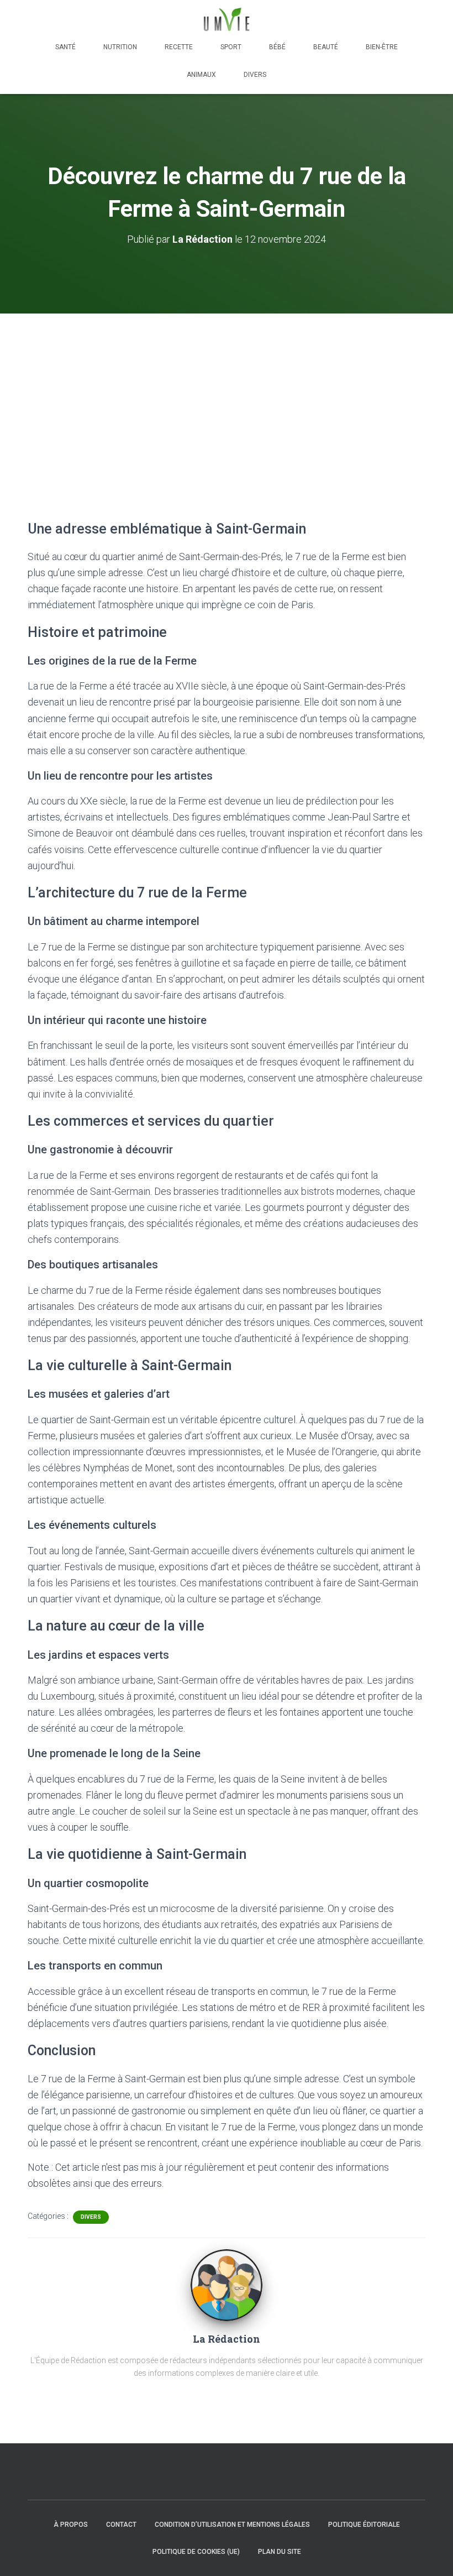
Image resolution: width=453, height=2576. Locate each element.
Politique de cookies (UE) (196, 2552)
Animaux (201, 75)
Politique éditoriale (364, 2525)
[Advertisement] (227, 396)
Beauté (326, 47)
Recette (179, 47)
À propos (71, 2525)
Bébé (277, 47)
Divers (255, 75)
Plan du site (280, 2552)
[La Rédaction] (227, 2285)
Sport (231, 47)
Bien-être (382, 47)
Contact (121, 2525)
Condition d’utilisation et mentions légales (232, 2525)
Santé (65, 47)
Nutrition (120, 47)
